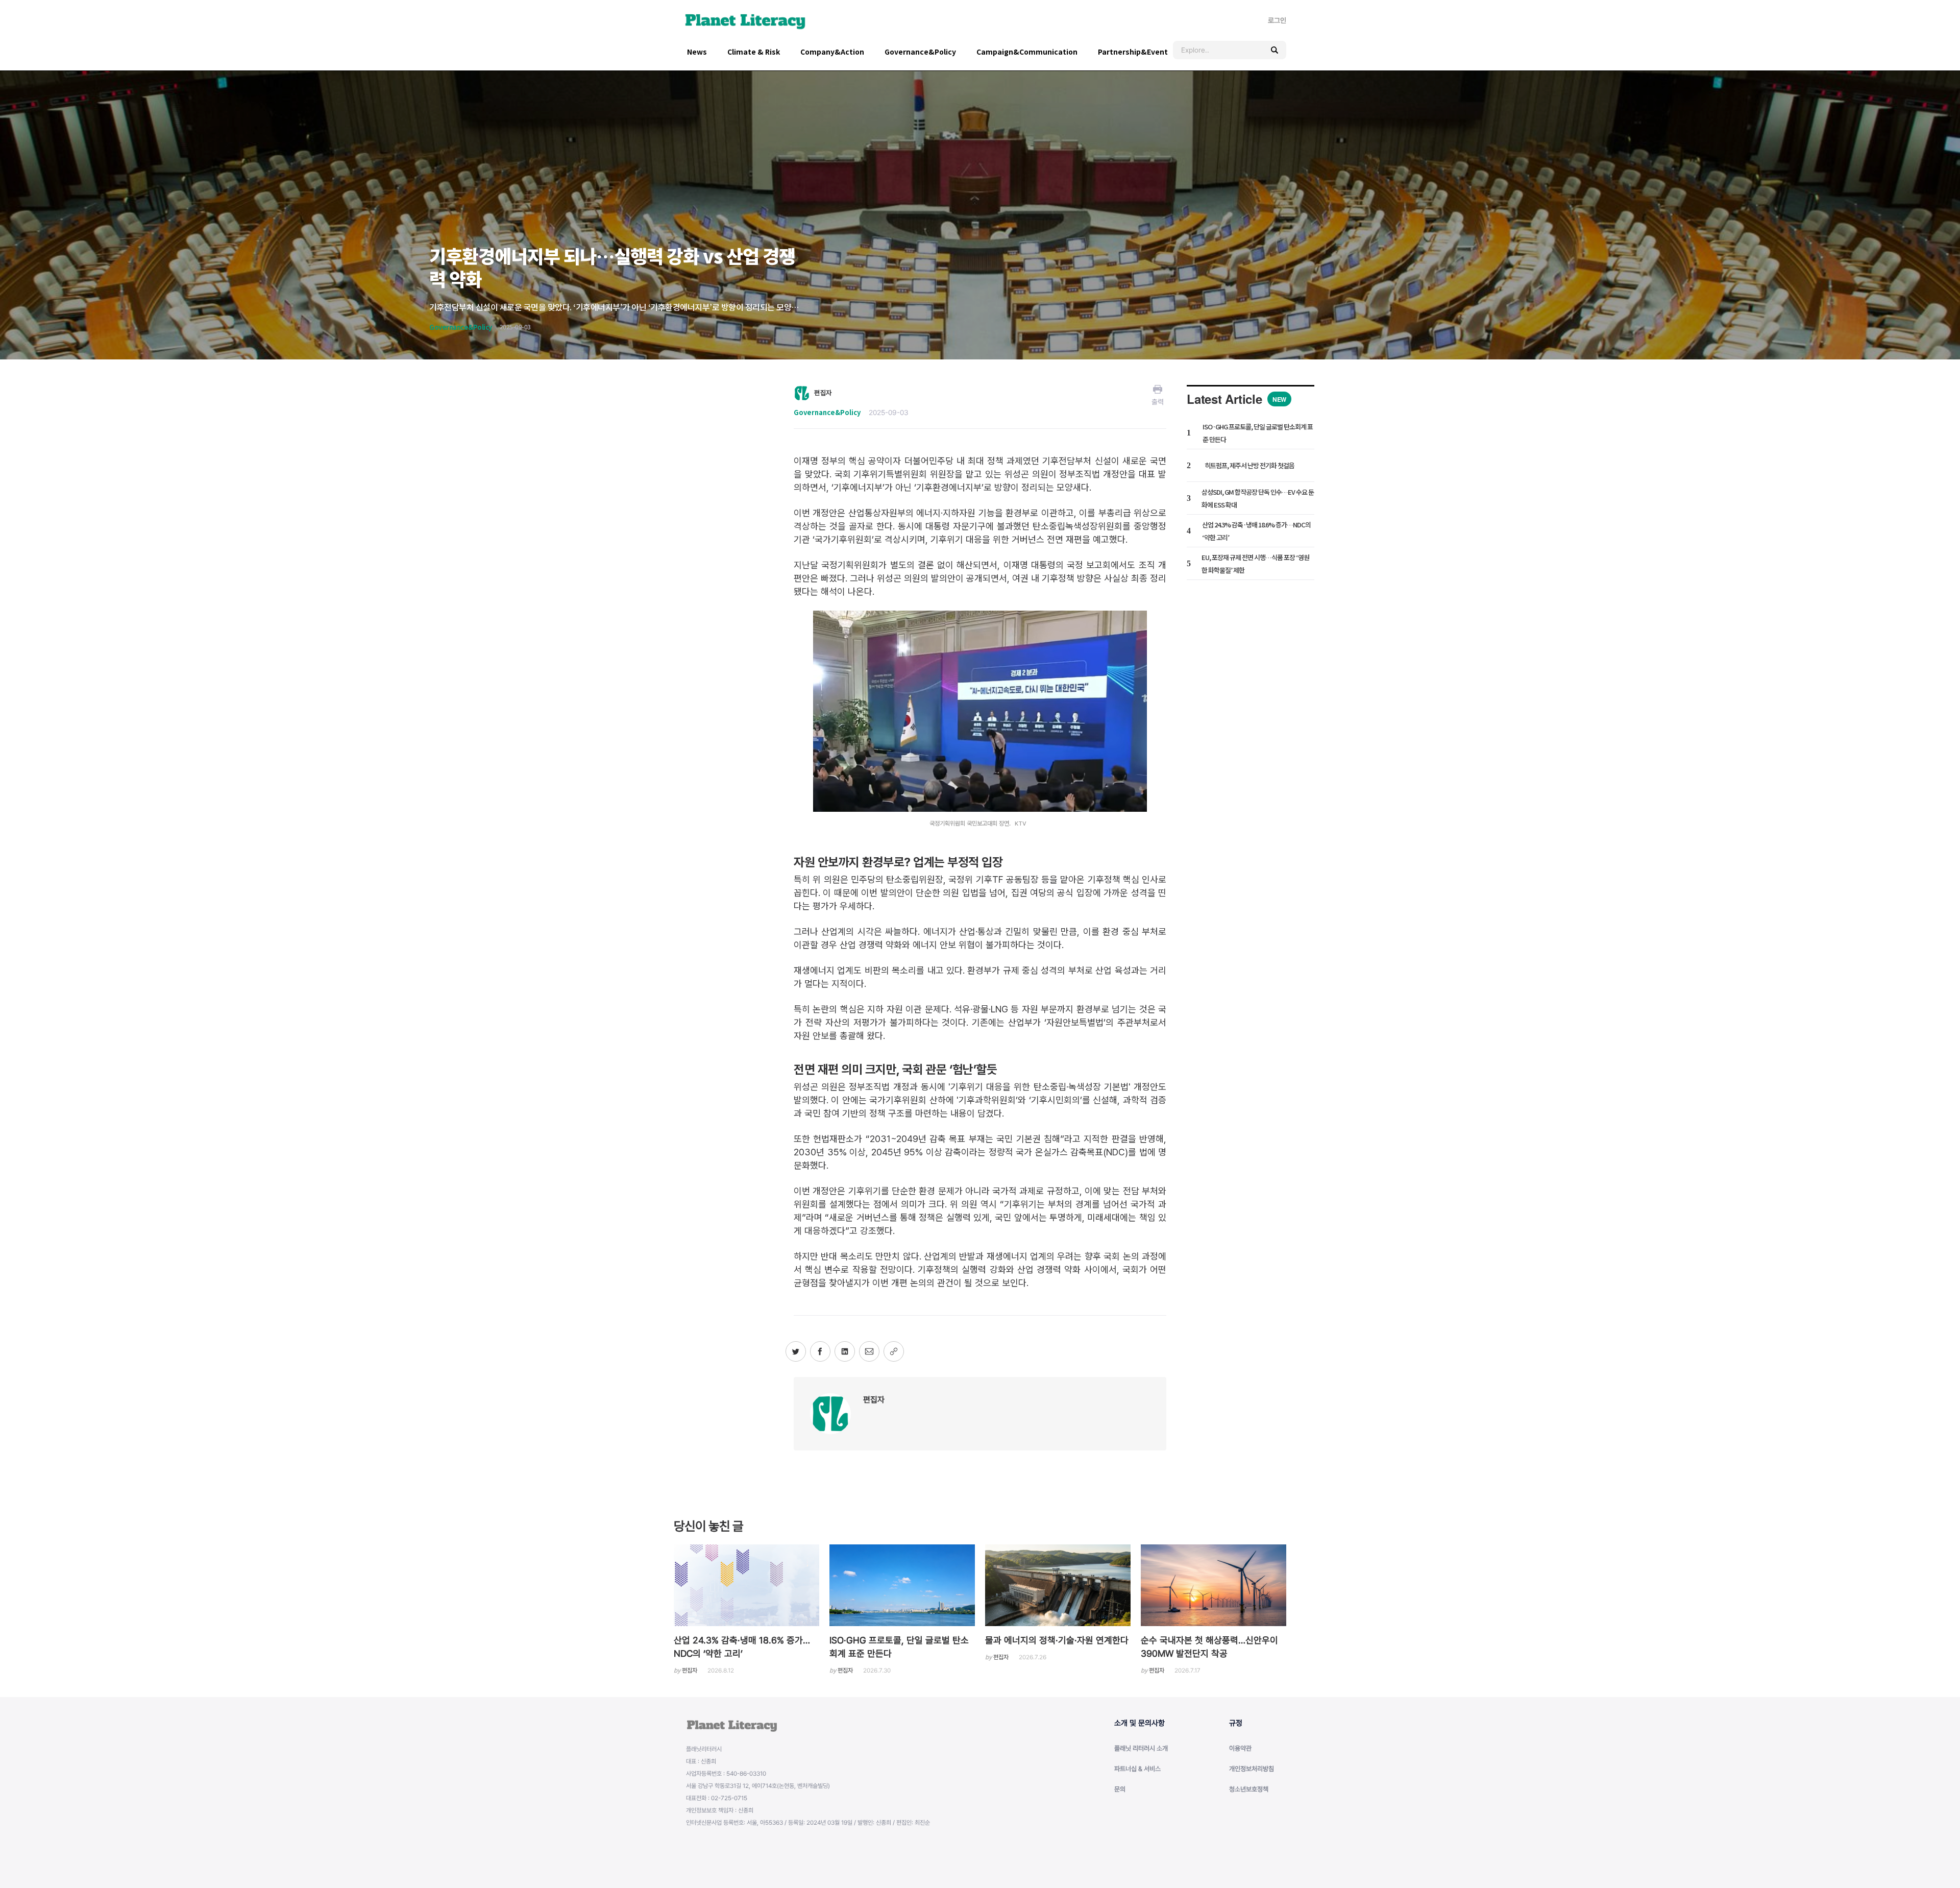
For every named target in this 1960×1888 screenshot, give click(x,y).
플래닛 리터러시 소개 (1141, 1748)
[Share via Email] (869, 1351)
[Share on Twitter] (796, 1351)
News (697, 52)
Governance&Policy (920, 52)
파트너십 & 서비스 (1137, 1769)
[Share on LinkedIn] (845, 1351)
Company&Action (832, 52)
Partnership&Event (1133, 52)
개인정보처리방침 (1252, 1769)
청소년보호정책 (1249, 1789)
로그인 (1277, 20)
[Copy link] (894, 1351)
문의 (1120, 1789)
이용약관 (1240, 1748)
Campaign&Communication (1027, 52)
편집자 (874, 1400)
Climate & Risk (754, 52)
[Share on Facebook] (820, 1351)
